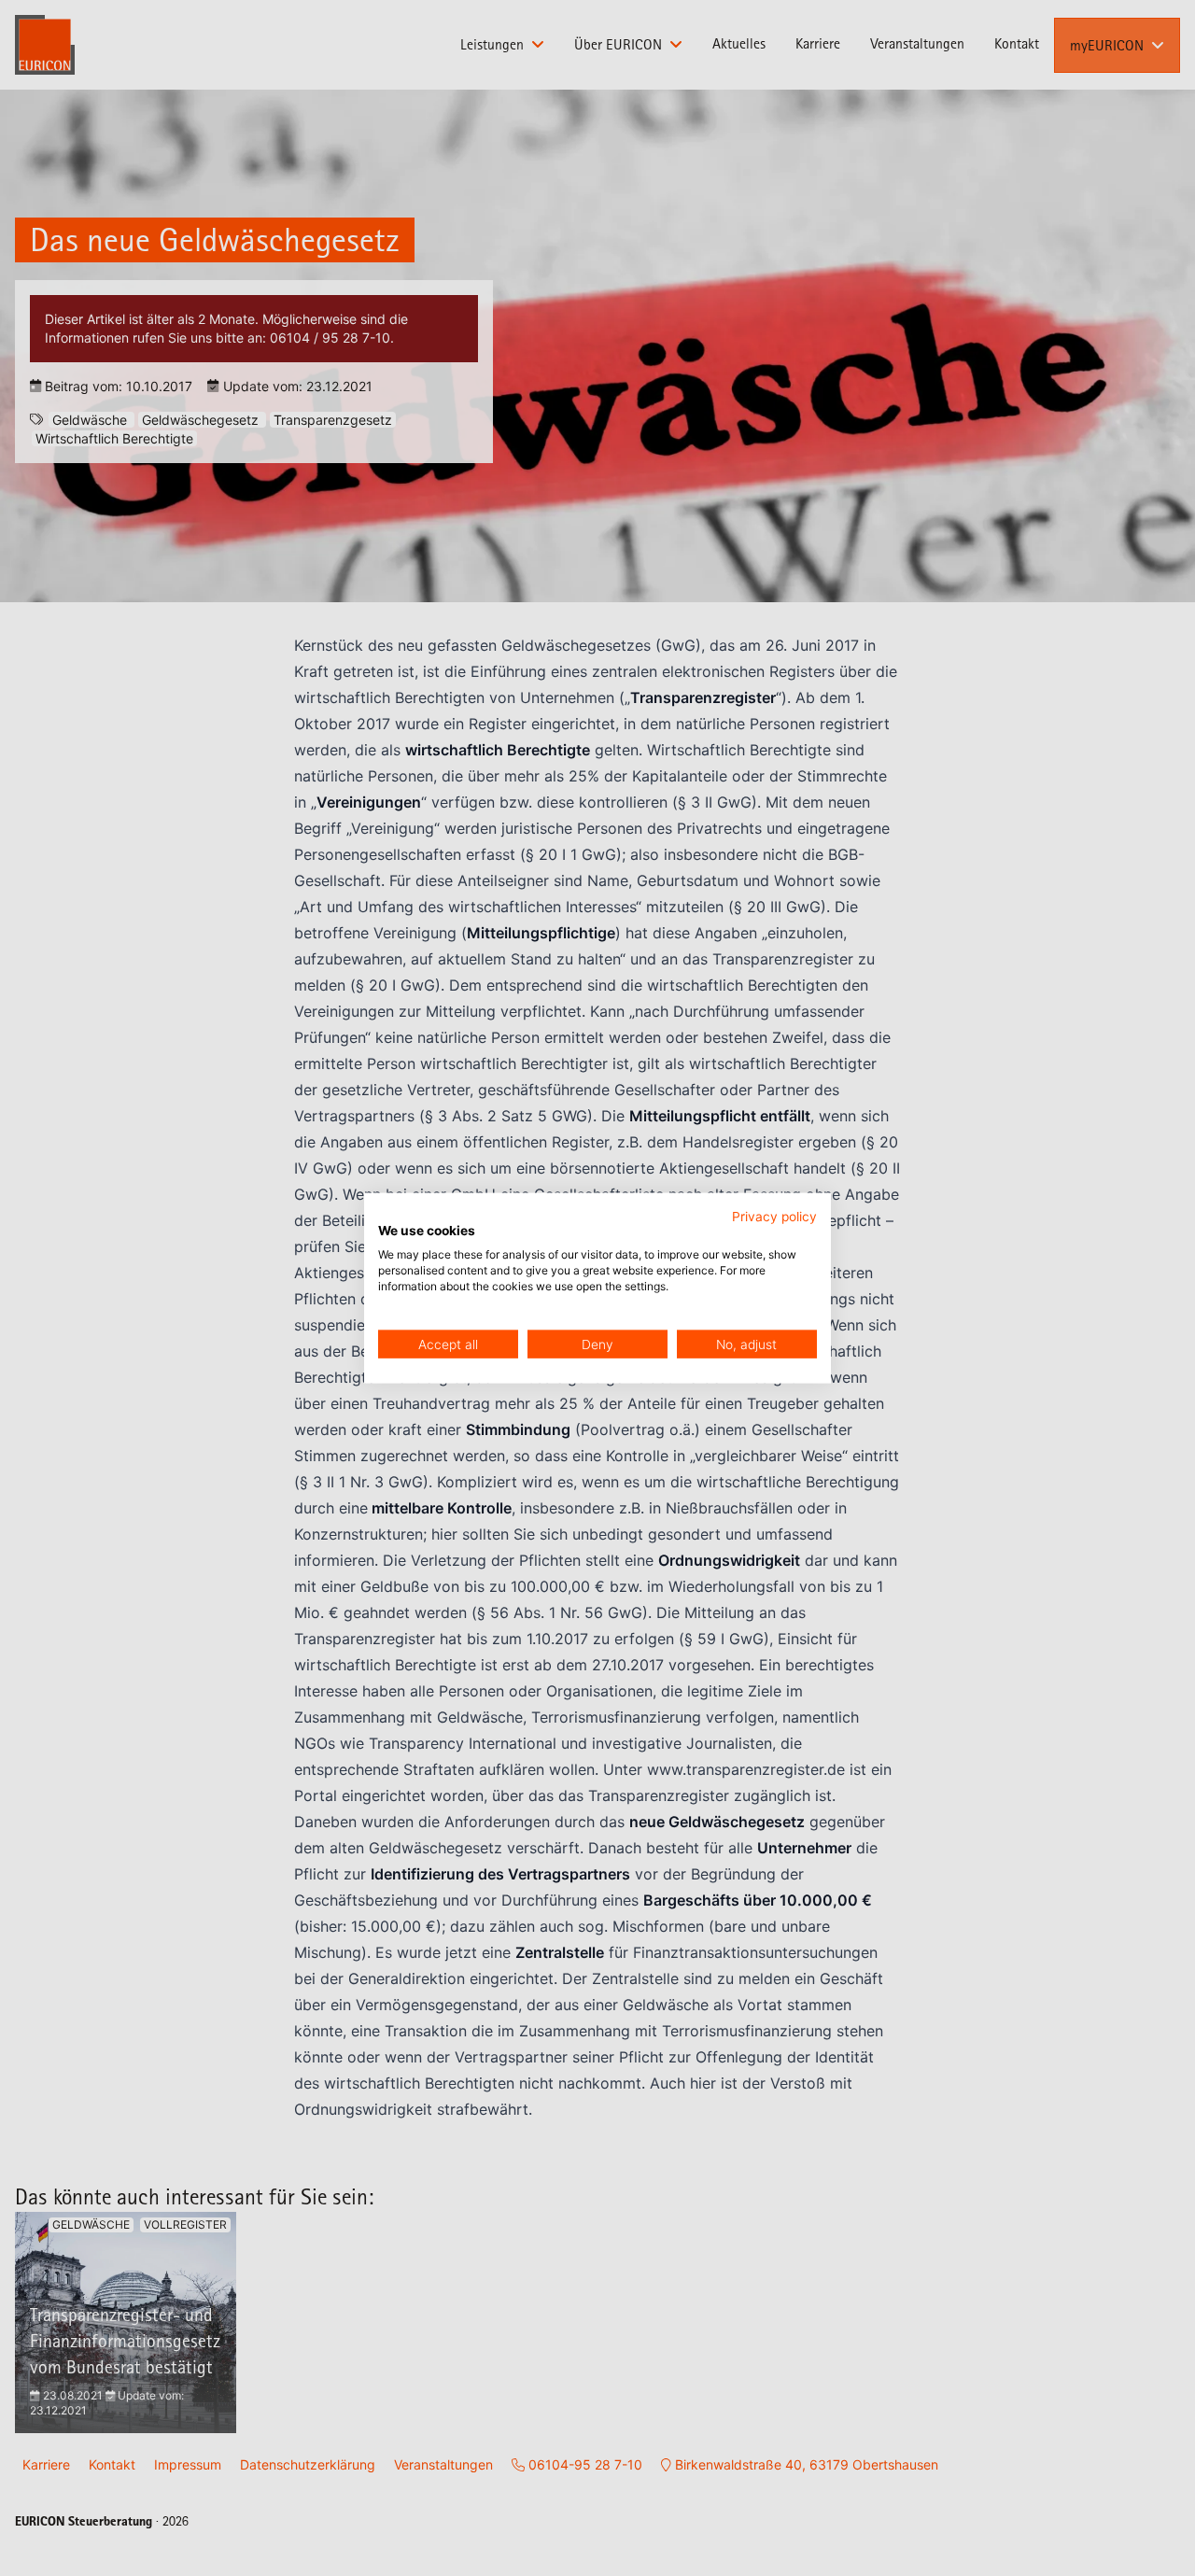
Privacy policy (774, 1216)
